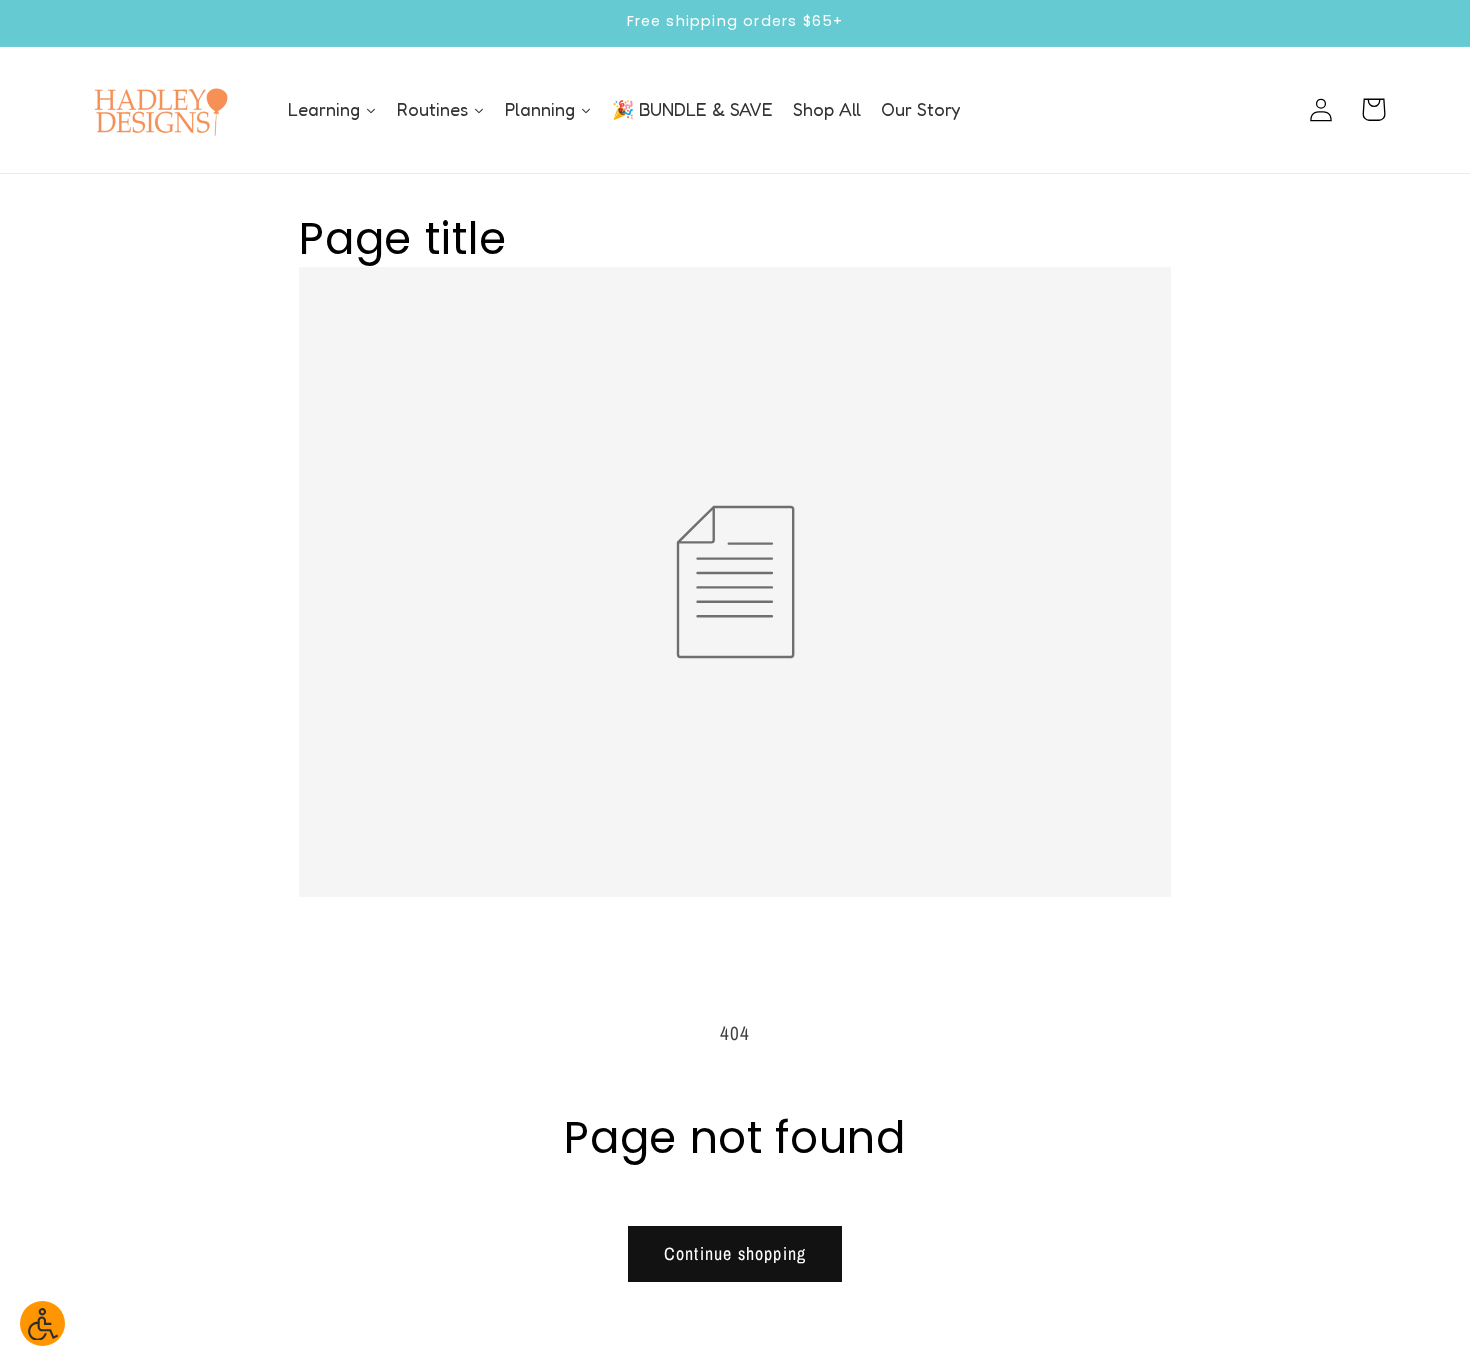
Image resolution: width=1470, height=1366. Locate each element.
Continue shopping (735, 1253)
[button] (1373, 109)
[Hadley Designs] (160, 110)
